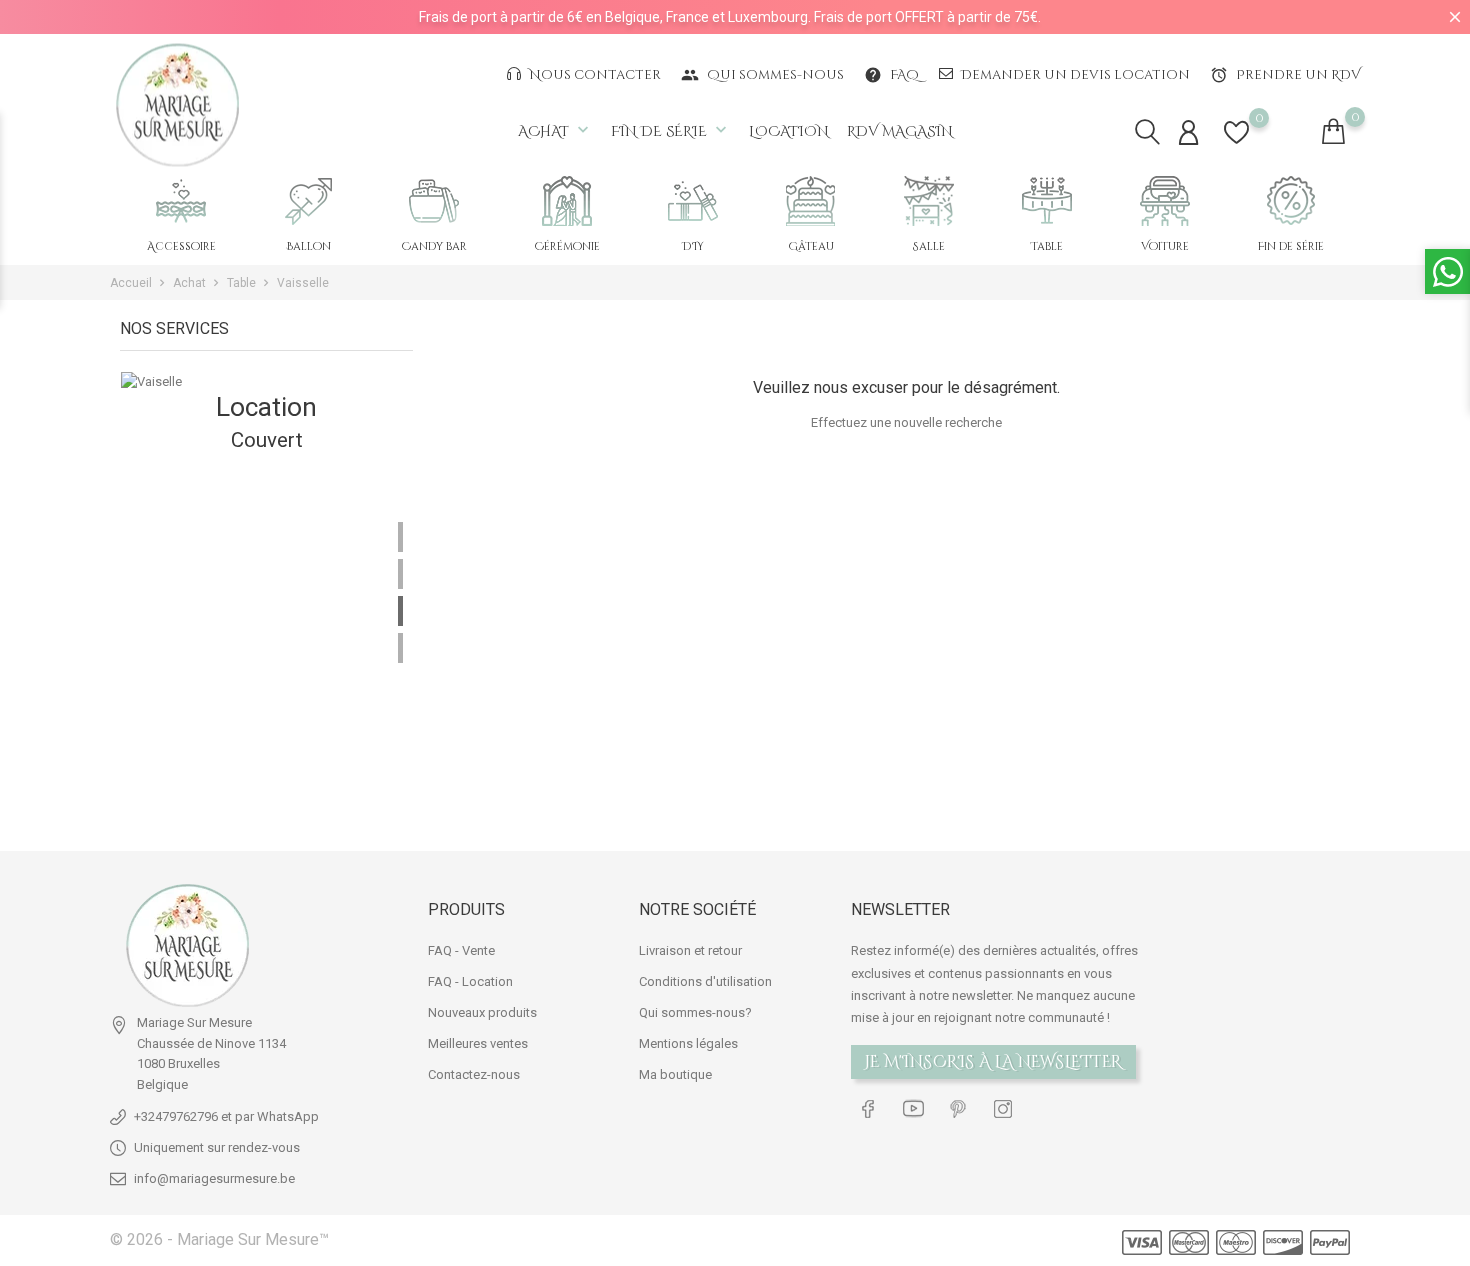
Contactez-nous (474, 1074)
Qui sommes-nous (762, 75)
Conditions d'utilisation (705, 981)
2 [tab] (400, 574)
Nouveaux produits (482, 1012)
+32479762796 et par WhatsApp (226, 1116)
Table (1047, 246)
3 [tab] (400, 611)
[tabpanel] (266, 596)
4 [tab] (400, 648)
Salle (929, 246)
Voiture (1165, 246)
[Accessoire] (181, 201)
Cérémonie (567, 246)
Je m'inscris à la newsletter (993, 1062)
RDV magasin (900, 131)
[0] (1236, 144)
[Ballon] (309, 201)
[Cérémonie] (567, 201)
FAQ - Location (470, 981)
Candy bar (434, 246)
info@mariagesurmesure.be (214, 1178)
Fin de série (671, 130)
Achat (555, 130)
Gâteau (811, 246)
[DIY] (693, 201)
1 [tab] (400, 537)
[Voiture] (1165, 201)
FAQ (891, 75)
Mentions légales (688, 1043)
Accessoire (181, 246)
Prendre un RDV (1285, 75)
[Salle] (929, 201)
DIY (693, 246)
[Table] (1047, 201)
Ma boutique (675, 1074)
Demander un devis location (1074, 75)
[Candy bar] (434, 201)
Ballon (308, 246)
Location (789, 131)
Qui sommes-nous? (695, 1012)
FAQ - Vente (461, 950)
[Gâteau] (811, 201)
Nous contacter (593, 75)
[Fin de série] (1291, 201)
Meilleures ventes (478, 1043)
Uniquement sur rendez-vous (217, 1147)
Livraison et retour (690, 950)
